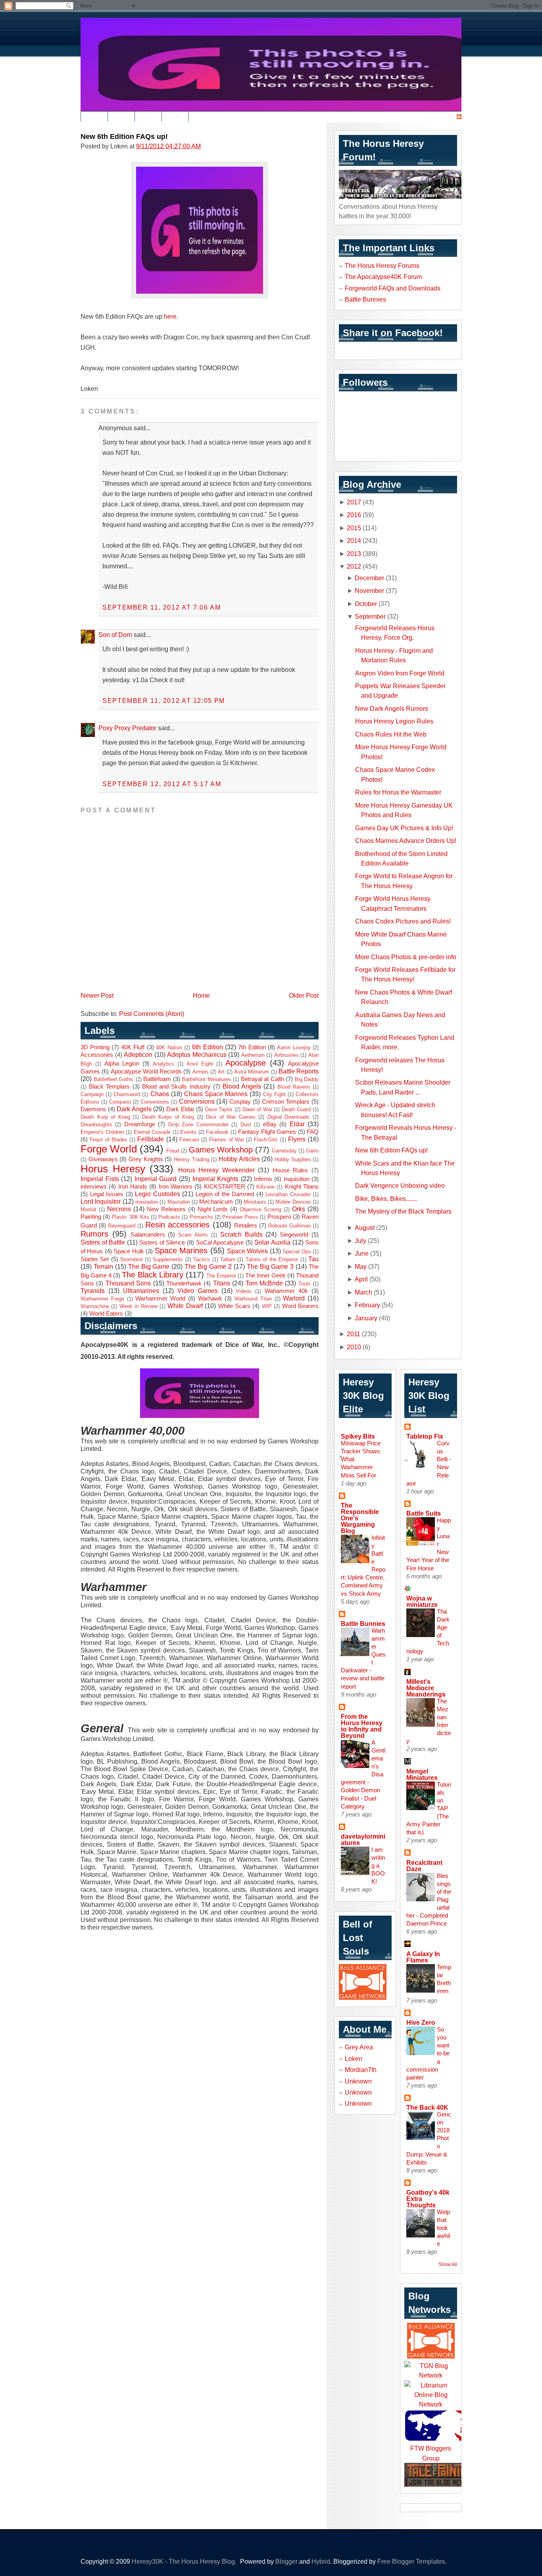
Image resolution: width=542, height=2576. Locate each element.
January (366, 1318)
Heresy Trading (191, 1159)
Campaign (92, 1094)
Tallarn (228, 1259)
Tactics (202, 1259)
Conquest (120, 1102)
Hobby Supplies (293, 1159)
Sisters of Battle (103, 1242)
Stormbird (131, 1259)
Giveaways (103, 1159)
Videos (244, 1291)
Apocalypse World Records (146, 1072)
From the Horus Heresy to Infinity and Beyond (362, 1726)
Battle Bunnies (365, 299)
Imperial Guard (156, 1179)
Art (221, 1072)
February (367, 1305)
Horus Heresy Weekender (216, 1170)
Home (201, 995)
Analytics (163, 1064)
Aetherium (253, 1055)
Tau (313, 1259)
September (370, 616)
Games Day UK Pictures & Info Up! (404, 828)
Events (188, 1132)
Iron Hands (133, 1187)
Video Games (198, 1291)
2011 (354, 1334)
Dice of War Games (231, 1117)
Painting (91, 1217)
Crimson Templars (286, 1102)
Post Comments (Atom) (152, 1014)
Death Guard (296, 1109)
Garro (312, 1151)
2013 (354, 554)
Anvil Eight (200, 1064)
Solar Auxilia (272, 1242)
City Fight (274, 1094)
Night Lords (213, 1209)
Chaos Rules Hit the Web (391, 734)
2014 (354, 541)
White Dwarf (185, 1306)
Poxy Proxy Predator (127, 728)
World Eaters (106, 1314)
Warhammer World (160, 1299)
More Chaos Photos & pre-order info (406, 957)
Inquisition (297, 1179)
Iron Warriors (176, 1187)
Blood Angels (242, 1086)
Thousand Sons (128, 1283)
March (363, 1292)
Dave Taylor (219, 1109)
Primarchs (201, 1217)
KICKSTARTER (225, 1187)
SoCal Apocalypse (220, 1243)
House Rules (290, 1170)
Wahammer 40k (286, 1291)
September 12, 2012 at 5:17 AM (162, 784)
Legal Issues (107, 1194)
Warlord (294, 1298)
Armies (201, 1072)
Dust (246, 1124)
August (365, 1227)
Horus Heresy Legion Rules (394, 721)
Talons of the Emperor (272, 1259)
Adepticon (138, 1054)
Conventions (155, 1102)
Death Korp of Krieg (105, 1117)
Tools (305, 1284)
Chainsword (127, 1094)
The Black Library (153, 1275)
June (362, 1253)
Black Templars (109, 1087)
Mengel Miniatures (422, 1774)
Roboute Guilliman (289, 1226)
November (369, 591)
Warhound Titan (253, 1299)
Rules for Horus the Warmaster (398, 792)
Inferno (263, 1179)
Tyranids (93, 1291)
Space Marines (181, 1250)
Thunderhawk (184, 1283)
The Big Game (149, 1266)
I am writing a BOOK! (378, 1865)
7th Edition (252, 1047)
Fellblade (151, 1139)
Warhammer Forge (102, 1299)
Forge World (109, 1149)
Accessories (97, 1055)
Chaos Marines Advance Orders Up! (406, 841)
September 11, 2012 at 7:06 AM (161, 607)
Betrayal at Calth (262, 1079)
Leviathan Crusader (288, 1194)
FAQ (313, 1132)
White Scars (234, 1306)
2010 (354, 1347)
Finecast (189, 1140)
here (170, 316)
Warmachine (95, 1306)
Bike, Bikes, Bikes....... (386, 1199)
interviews (94, 1187)
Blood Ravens (294, 1087)
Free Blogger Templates (411, 2561)
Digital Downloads (289, 1117)
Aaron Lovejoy (294, 1048)
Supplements (168, 1259)
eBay (270, 1124)
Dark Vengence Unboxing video (400, 1185)
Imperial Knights (216, 1179)
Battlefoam (157, 1079)
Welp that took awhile (443, 2228)
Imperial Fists (100, 1179)
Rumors (94, 1234)
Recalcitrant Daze (424, 1866)
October (366, 604)
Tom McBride (264, 1283)
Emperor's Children (102, 1132)
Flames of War (227, 1140)
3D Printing (95, 1047)
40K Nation (169, 1048)
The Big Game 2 (208, 1266)
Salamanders (148, 1235)
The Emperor (221, 1276)
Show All (448, 2264)
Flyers (297, 1139)
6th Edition (207, 1047)
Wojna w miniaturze (422, 1601)
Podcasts (169, 1217)
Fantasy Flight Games (267, 1132)
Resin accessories (177, 1225)
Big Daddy (307, 1079)
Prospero (279, 1217)
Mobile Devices (293, 1202)
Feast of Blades (109, 1140)
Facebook (217, 1132)
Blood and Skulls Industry (176, 1087)
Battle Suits (424, 1513)
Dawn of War (257, 1109)
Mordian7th (361, 2070)
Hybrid (321, 2561)
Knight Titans (302, 1187)
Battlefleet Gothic (114, 1079)
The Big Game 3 (270, 1266)
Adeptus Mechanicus (197, 1054)
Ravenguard (122, 1226)
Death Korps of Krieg (168, 1117)
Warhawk (210, 1299)
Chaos (160, 1094)
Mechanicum (216, 1202)
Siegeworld (294, 1235)
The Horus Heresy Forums (382, 265)
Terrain (103, 1266)
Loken (354, 2058)
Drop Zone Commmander (198, 1124)
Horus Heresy (113, 1169)
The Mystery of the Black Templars (403, 1211)
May (361, 1266)
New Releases (166, 1209)
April (361, 1279)
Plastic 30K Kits (130, 1217)
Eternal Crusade (152, 1132)
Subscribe (440, 117)
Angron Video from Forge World (400, 673)
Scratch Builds (241, 1234)
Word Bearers (300, 1306)
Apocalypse (246, 1063)
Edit (94, 117)
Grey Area (359, 2047)
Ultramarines (141, 1291)
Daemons (93, 1109)
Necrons (119, 1209)
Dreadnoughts (96, 1124)
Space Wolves (247, 1251)
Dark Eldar (180, 1109)
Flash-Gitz (266, 1140)
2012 (354, 566)
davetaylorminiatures (363, 1839)
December (369, 578)
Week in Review (138, 1306)
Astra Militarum (252, 1072)
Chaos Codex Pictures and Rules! (403, 921)
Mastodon (179, 1202)
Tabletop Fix (425, 1436)
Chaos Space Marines (216, 1094)
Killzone (265, 1187)
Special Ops (297, 1251)
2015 (354, 528)
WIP (267, 1306)
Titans (222, 1283)
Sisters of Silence (162, 1243)
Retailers (246, 1225)
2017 (354, 502)
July (360, 1241)
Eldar (297, 1124)
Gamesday (284, 1151)
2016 (354, 515)
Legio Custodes (158, 1194)
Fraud (173, 1151)
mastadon (147, 1202)
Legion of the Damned (225, 1194)
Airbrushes (286, 1055)
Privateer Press (240, 1217)
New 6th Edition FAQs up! (124, 137)
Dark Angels (134, 1109)
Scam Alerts (193, 1235)
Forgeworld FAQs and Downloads (393, 288)
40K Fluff (133, 1047)
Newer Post (97, 995)
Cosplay (240, 1102)
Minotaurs (255, 1202)
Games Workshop (221, 1150)
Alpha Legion (122, 1064)
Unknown (358, 2081)
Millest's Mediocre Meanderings (426, 1688)
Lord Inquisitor (101, 1201)
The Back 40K (427, 2107)
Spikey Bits (358, 1436)
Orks (299, 1209)
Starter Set (95, 1259)
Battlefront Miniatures (207, 1079)
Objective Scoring (260, 1209)
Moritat (88, 1209)
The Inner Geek (265, 1275)
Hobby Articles (239, 1159)
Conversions (197, 1101)
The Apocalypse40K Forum (383, 277)
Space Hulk (129, 1251)
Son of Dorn (115, 635)
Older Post (304, 995)
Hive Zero (421, 2022)
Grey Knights (146, 1159)
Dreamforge (140, 1124)
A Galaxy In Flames (423, 1957)
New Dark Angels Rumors (392, 708)
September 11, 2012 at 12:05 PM (164, 700)
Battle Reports (299, 1071)
